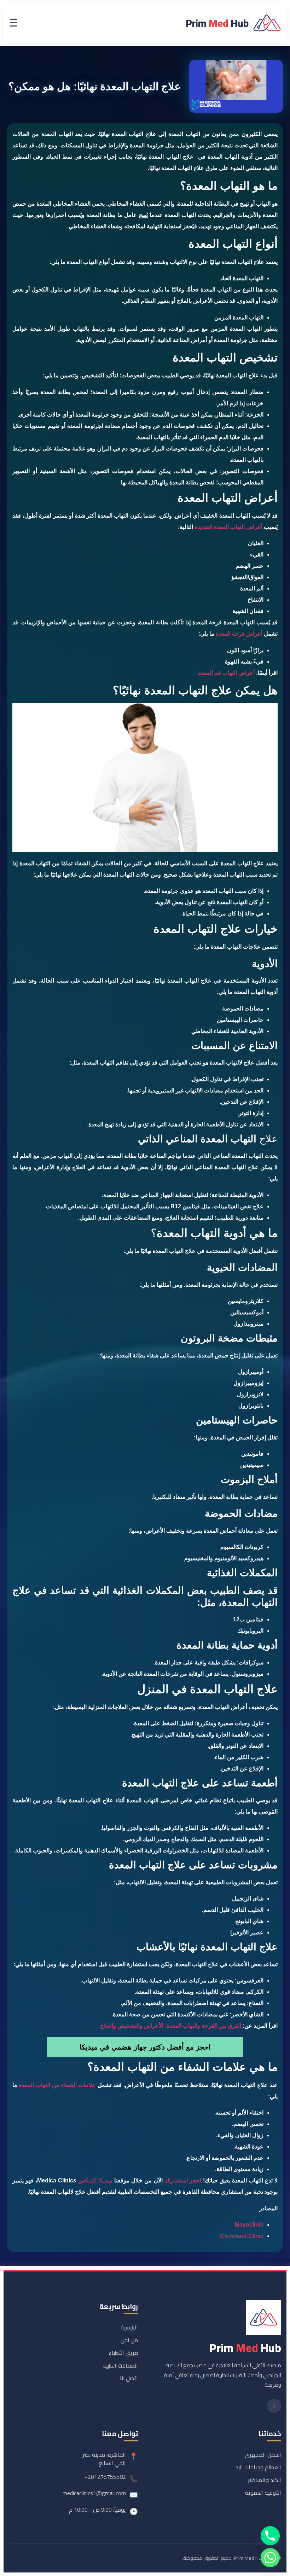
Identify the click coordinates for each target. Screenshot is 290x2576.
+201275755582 (105, 2477)
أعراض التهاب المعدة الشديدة (228, 527)
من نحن (129, 2340)
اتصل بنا (129, 2378)
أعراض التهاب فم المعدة (226, 673)
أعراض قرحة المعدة (239, 634)
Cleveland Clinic (242, 2236)
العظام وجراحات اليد (258, 2467)
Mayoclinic (249, 2225)
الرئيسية (129, 2327)
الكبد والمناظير (265, 2480)
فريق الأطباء (123, 2353)
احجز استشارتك (183, 2180)
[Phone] (270, 2536)
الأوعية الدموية (263, 2493)
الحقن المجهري (263, 2454)
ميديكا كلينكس (95, 2180)
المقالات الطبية (120, 2365)
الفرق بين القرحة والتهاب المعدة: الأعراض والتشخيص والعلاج (171, 2026)
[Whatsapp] (270, 2558)
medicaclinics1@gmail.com (94, 2493)
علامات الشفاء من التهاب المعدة (57, 2085)
